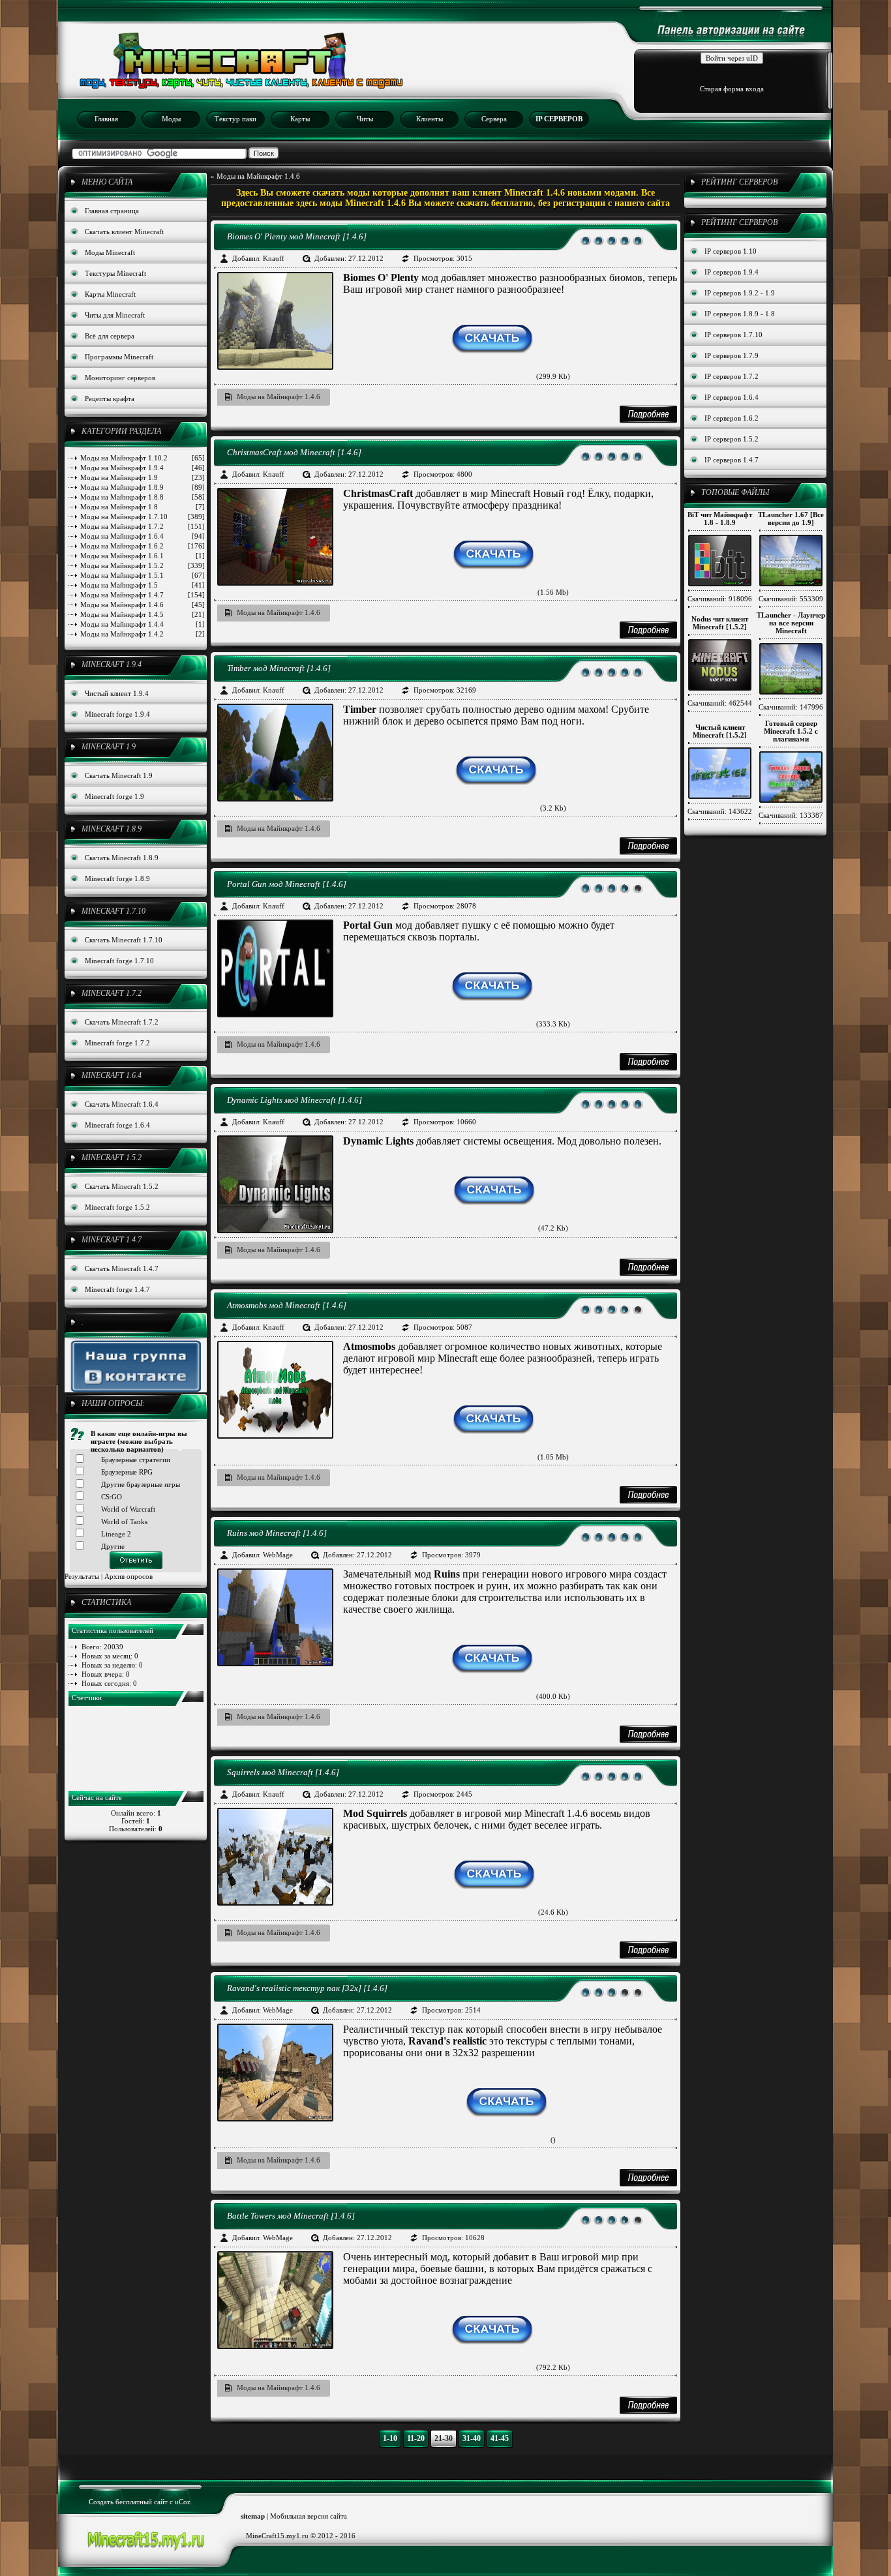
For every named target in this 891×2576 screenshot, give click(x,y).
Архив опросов (128, 1576)
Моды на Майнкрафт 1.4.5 (143, 614)
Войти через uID (732, 58)
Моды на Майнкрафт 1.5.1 (143, 575)
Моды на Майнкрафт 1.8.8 (143, 497)
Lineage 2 (116, 1534)
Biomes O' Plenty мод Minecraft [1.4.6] (297, 236)
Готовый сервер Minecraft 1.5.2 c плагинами (791, 731)
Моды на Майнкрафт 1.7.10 (143, 517)
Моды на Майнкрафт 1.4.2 (143, 634)
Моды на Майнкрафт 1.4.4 (143, 624)
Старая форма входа (732, 89)
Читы (365, 119)
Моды (171, 119)
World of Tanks (124, 1521)
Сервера (494, 119)
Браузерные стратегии (136, 1460)
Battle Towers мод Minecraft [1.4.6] (291, 2216)
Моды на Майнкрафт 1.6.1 (143, 556)
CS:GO (112, 1497)
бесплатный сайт (142, 2502)
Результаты (82, 1576)
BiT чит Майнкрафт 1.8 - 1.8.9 (720, 518)
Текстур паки (235, 119)
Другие (113, 1546)
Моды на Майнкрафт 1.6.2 (143, 546)
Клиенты (430, 119)
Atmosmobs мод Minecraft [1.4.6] (287, 1305)
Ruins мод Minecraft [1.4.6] (277, 1533)
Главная (106, 119)
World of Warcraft (128, 1509)
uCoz (183, 2502)
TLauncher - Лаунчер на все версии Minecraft (791, 623)
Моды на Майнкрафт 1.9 (143, 477)
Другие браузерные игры (141, 1484)
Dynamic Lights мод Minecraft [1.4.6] (294, 1100)
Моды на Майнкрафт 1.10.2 (143, 458)
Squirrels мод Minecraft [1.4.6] (283, 1772)
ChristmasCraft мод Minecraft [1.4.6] (294, 452)
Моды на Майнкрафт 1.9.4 (143, 468)
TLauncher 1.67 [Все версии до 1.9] (791, 518)
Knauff (274, 258)
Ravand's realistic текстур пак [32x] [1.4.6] (307, 1988)
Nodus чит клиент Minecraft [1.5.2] (720, 623)
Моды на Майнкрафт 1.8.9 (143, 487)
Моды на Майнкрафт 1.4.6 (143, 605)
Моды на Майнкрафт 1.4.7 (143, 595)
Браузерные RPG (127, 1472)
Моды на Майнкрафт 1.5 (143, 585)
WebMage (278, 1555)
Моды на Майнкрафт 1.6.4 (143, 536)
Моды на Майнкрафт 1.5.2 (143, 565)
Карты (300, 119)
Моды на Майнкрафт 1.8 (143, 507)
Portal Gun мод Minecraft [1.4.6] (287, 884)
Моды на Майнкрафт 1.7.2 (143, 526)
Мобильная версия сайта (309, 2516)
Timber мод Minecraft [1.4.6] (279, 668)
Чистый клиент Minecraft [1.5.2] (720, 731)
